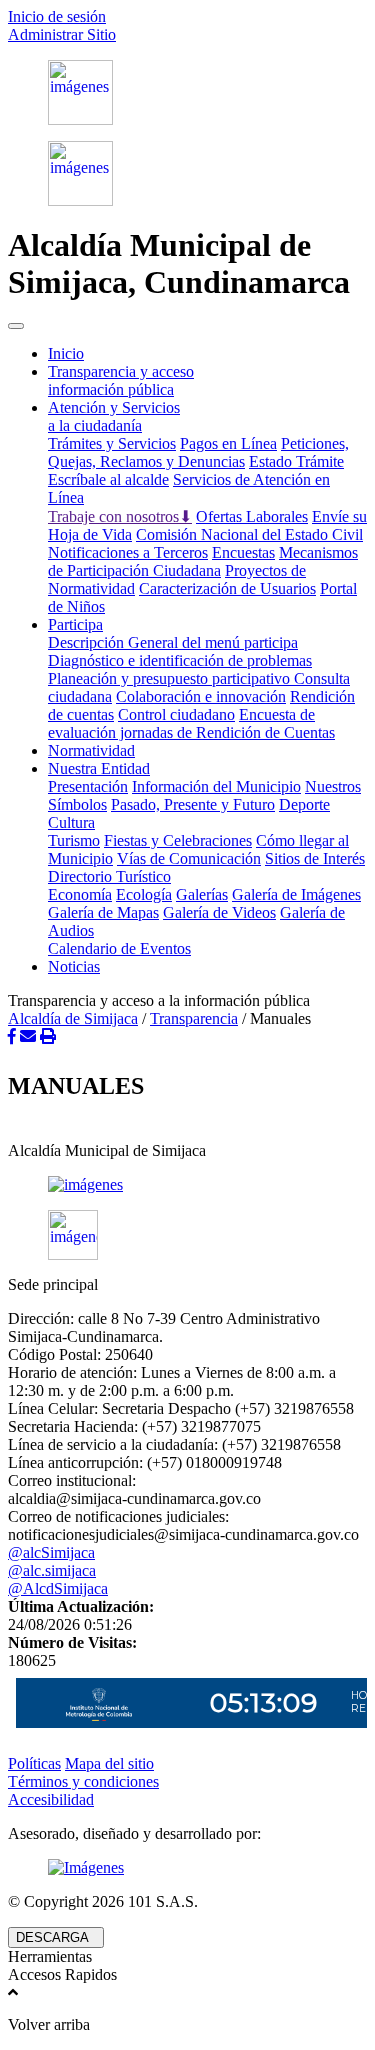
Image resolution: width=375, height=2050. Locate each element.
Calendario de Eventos (119, 948)
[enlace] (187, 1185)
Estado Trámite (296, 461)
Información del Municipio (216, 786)
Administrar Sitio (62, 34)
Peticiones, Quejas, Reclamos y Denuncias (198, 452)
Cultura (71, 822)
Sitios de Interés (315, 858)
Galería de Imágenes (296, 894)
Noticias (74, 966)
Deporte (304, 804)
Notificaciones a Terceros (128, 552)
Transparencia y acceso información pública (121, 380)
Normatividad (91, 750)
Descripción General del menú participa (173, 642)
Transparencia (194, 1018)
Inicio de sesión (57, 16)
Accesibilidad (51, 1799)
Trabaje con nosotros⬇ (120, 516)
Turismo (74, 840)
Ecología (144, 894)
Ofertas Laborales (252, 516)
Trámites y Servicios (112, 443)
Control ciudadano (176, 714)
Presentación (88, 786)
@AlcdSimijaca (58, 1588)
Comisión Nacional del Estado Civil (249, 534)
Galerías (202, 894)
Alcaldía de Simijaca (73, 1018)
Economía (80, 894)
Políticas (34, 1763)
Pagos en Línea (228, 443)
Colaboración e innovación (201, 696)
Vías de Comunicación (189, 858)
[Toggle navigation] (16, 326)
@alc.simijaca (52, 1570)
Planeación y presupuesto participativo (171, 678)
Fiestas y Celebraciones (178, 840)
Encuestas (243, 552)
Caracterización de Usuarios (227, 588)
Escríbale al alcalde (108, 479)
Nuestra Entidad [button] (99, 768)
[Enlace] (187, 92)
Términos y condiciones (83, 1781)
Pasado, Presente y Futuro (193, 804)
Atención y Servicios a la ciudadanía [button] (114, 416)
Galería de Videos (219, 912)
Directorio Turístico (109, 876)
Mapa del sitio (109, 1763)
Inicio (66, 353)
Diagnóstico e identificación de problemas (180, 660)
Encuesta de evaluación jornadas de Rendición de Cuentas (191, 723)
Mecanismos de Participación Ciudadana (203, 561)
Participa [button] (75, 624)
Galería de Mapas (103, 912)
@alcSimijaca (51, 1552)
